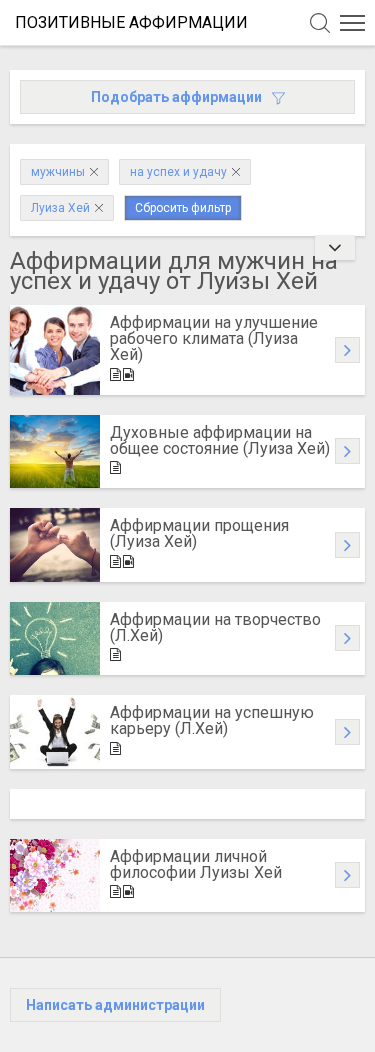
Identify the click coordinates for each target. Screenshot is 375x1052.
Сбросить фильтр (183, 208)
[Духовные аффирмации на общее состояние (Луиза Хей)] (55, 452)
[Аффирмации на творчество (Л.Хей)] (55, 639)
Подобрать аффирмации (176, 97)
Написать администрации (115, 1005)
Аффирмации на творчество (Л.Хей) (215, 627)
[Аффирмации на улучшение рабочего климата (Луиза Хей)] (55, 350)
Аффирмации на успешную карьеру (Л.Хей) (212, 720)
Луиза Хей (60, 208)
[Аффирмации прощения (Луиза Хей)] (55, 545)
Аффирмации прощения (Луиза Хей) (199, 533)
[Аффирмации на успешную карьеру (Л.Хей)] (55, 732)
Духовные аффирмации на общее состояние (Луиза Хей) (220, 440)
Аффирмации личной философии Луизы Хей (196, 864)
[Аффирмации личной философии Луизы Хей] (55, 876)
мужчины (58, 172)
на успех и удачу (178, 172)
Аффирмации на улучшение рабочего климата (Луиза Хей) (214, 338)
